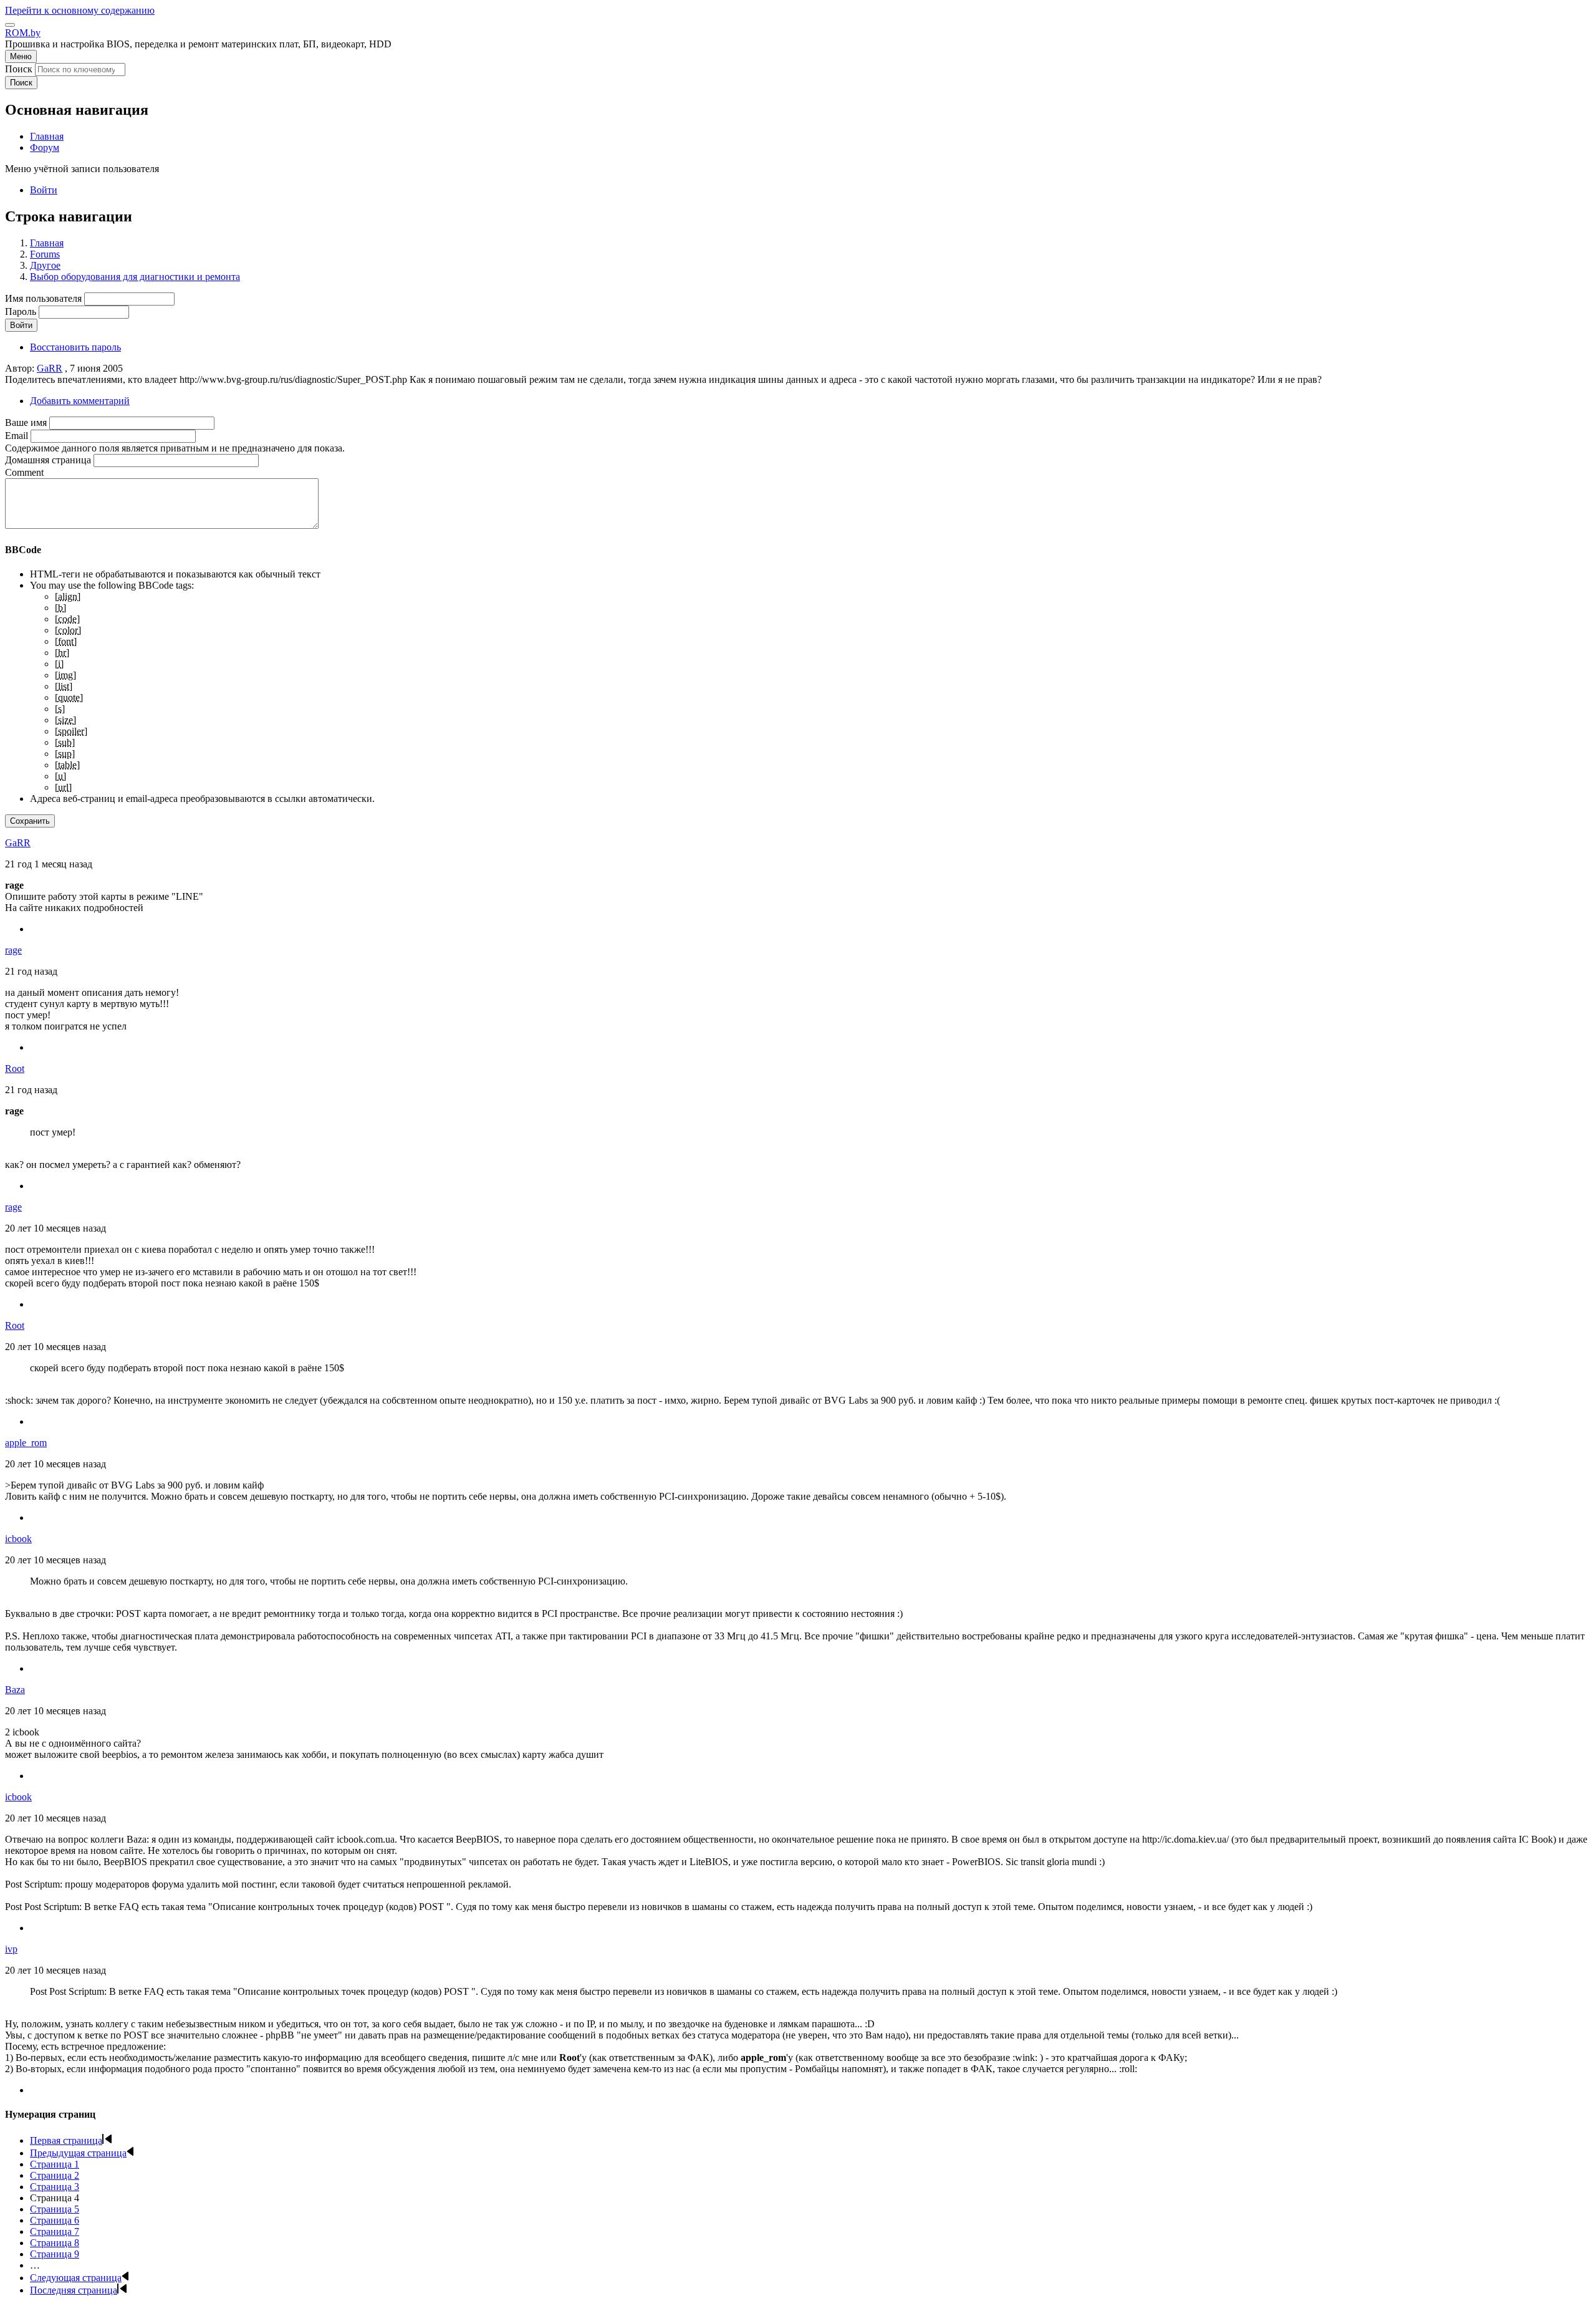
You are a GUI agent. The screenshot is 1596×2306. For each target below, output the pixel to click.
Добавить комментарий (80, 401)
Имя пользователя (43, 298)
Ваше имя (26, 422)
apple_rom (26, 1443)
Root (15, 1069)
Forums (45, 254)
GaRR (50, 368)
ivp (11, 1949)
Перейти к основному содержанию (80, 10)
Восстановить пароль (75, 347)
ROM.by (23, 33)
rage (13, 950)
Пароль (21, 311)
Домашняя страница (48, 460)
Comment (24, 472)
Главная (47, 243)
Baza (15, 1690)
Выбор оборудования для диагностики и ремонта (135, 277)
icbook (18, 1539)
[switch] (10, 25)
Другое (45, 265)
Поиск (19, 69)
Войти (44, 190)
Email (17, 436)
